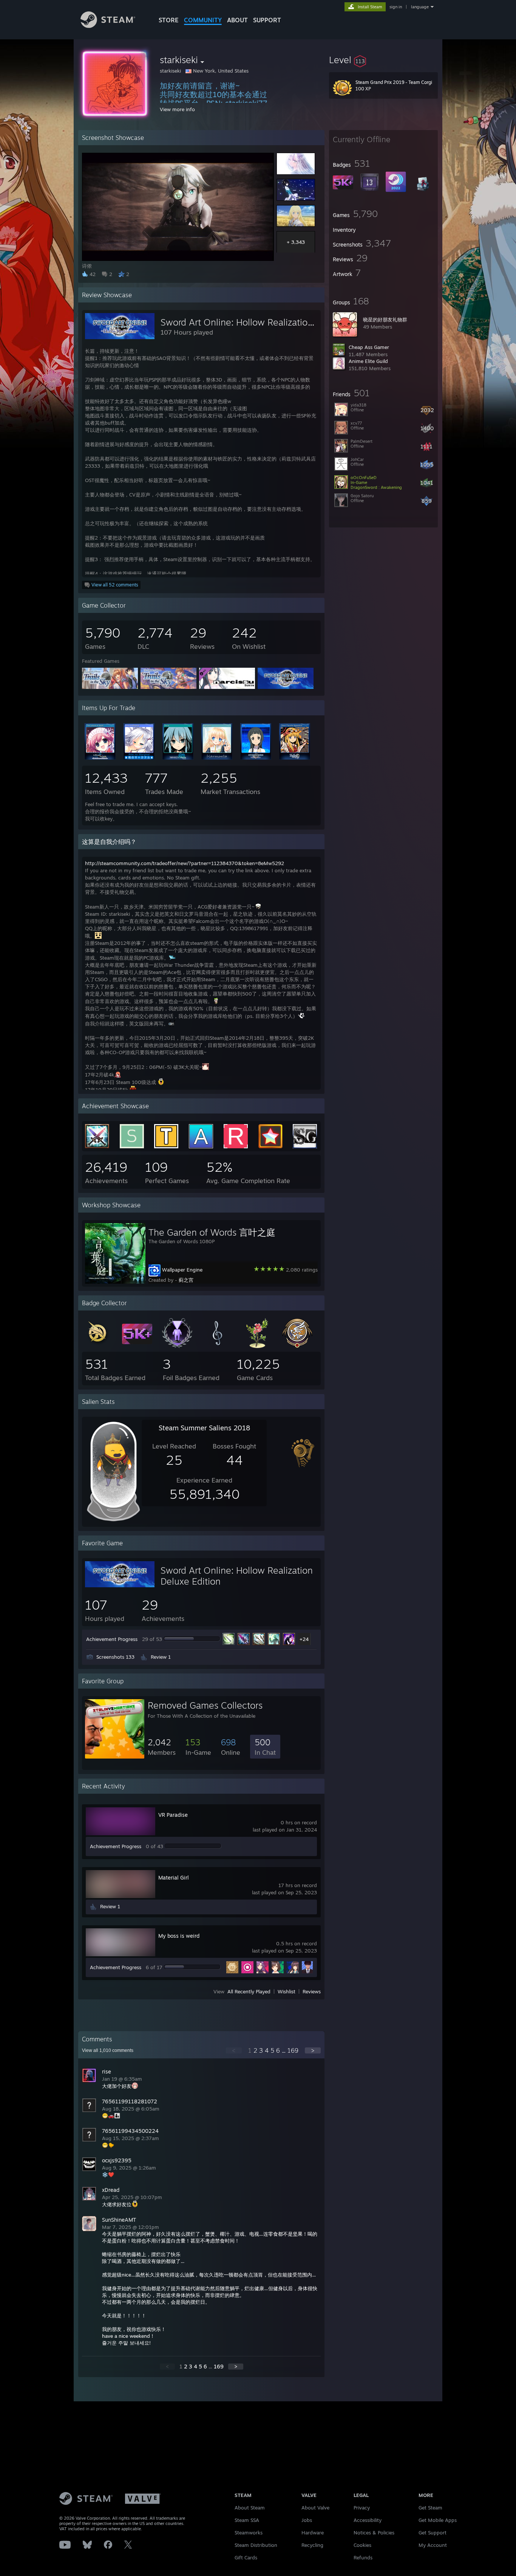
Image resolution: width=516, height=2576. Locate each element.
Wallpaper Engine (182, 1270)
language (420, 7)
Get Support (433, 2533)
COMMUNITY (203, 20)
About (237, 20)
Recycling (312, 2545)
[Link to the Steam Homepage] (108, 26)
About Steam (250, 2508)
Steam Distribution (256, 2545)
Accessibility (368, 2520)
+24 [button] (304, 1639)
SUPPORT (267, 20)
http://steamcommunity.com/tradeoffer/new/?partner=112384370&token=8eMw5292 (185, 863)
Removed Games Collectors (205, 1705)
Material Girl (174, 1877)
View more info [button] (177, 109)
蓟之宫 (186, 1280)
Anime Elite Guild (368, 361)
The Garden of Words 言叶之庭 (212, 1232)
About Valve (315, 2508)
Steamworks (249, 2533)
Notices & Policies (374, 2533)
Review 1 (161, 1657)
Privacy (362, 2508)
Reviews (312, 1991)
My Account (433, 2545)
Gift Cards (246, 2557)
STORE (169, 20)
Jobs (307, 2520)
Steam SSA (247, 2520)
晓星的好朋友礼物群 (385, 319)
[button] (383, 60)
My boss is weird (179, 1936)
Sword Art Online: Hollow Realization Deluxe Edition (268, 322)
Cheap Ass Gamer (369, 347)
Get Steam (430, 2508)
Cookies (362, 2545)
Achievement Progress (112, 1639)
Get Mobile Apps (438, 2520)
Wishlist (287, 1991)
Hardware (313, 2533)
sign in (396, 7)
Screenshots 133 (115, 1657)
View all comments (108, 2050)
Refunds (363, 2557)
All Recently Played (249, 1991)
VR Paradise (173, 1815)
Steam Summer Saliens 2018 (204, 1428)
